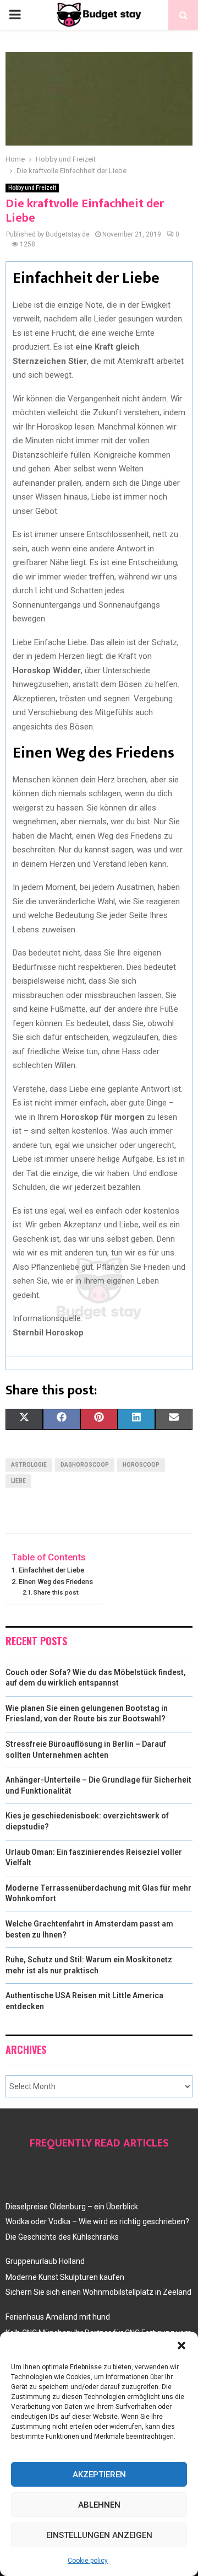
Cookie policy (88, 2561)
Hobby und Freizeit (32, 188)
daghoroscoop (85, 1465)
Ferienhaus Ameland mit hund (58, 2317)
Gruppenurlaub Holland (45, 2261)
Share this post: (57, 1592)
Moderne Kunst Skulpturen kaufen (65, 2277)
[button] (182, 2346)
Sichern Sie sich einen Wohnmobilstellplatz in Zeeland (98, 2292)
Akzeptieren (99, 2475)
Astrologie (29, 1465)
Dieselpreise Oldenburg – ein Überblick (72, 2207)
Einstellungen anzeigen (99, 2535)
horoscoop (141, 1465)
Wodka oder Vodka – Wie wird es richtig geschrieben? (97, 2221)
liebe (18, 1481)
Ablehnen (99, 2505)
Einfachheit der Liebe (51, 1570)
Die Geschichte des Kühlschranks (62, 2237)
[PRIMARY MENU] (15, 15)
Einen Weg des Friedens (56, 1582)
